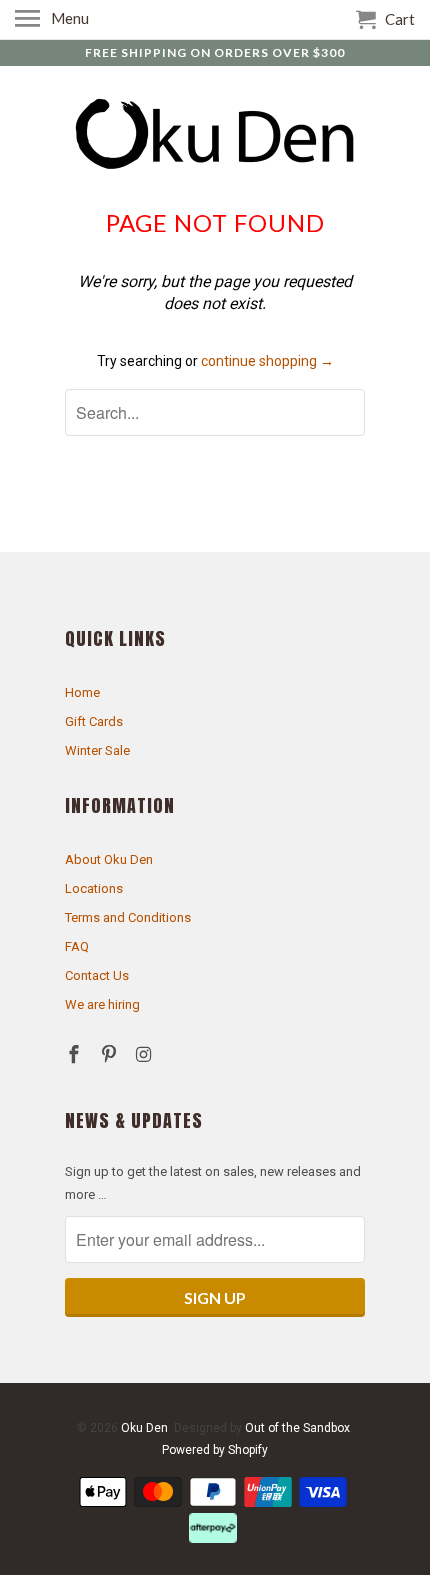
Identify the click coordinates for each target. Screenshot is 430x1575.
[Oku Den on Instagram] (146, 1054)
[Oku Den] (215, 136)
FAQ (77, 946)
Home (82, 692)
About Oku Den (109, 859)
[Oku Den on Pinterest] (111, 1054)
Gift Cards (94, 721)
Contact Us (97, 975)
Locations (94, 888)
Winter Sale (97, 750)
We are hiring (102, 1004)
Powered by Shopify (215, 1450)
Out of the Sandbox (297, 1428)
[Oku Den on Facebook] (76, 1054)
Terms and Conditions (128, 917)
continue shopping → (267, 361)
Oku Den (144, 1428)
